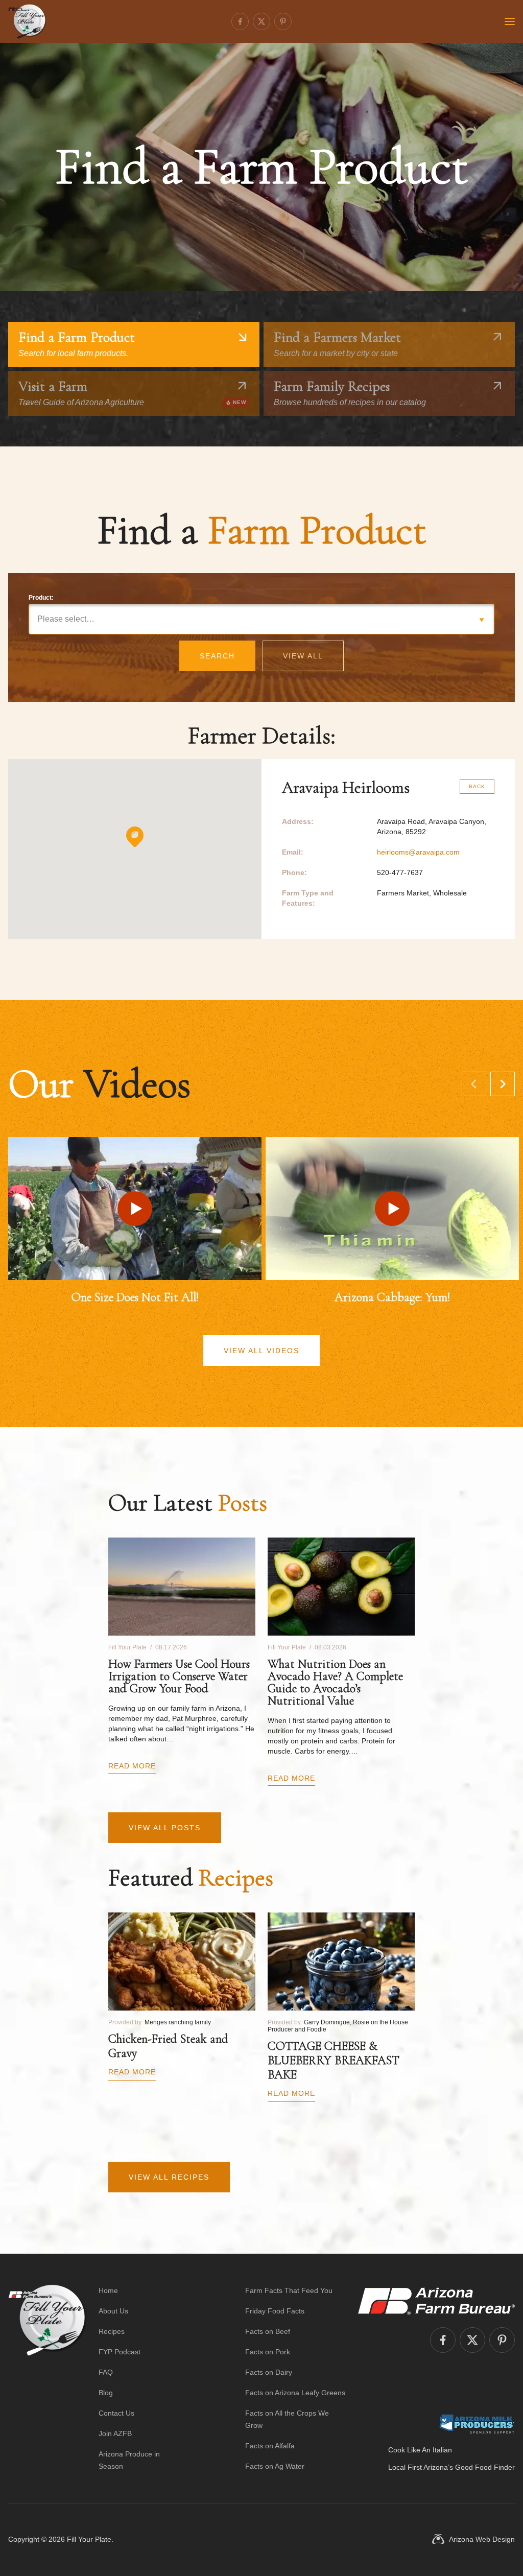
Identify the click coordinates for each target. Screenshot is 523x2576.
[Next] (503, 1084)
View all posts (165, 1828)
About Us (113, 2311)
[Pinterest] (283, 21)
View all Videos (261, 1351)
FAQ (106, 2372)
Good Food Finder (485, 2467)
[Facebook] (240, 21)
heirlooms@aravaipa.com (418, 852)
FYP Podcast (120, 2352)
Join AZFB (115, 2433)
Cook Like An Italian (420, 2450)
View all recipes (169, 2177)
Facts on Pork (268, 2352)
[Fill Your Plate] (27, 21)
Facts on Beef (268, 2331)
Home (108, 2290)
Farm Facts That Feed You (289, 2290)
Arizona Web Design (482, 2539)
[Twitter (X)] (261, 21)
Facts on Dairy (269, 2372)
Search (217, 656)
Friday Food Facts (275, 2311)
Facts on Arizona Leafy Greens (295, 2393)
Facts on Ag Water (275, 2466)
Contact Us (116, 2413)
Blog (106, 2393)
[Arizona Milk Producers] (477, 2424)
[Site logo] (47, 2378)
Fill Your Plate (89, 2539)
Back (477, 786)
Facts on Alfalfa (270, 2446)
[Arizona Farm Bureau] (436, 2301)
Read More (132, 1766)
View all (303, 656)
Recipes (112, 2331)
